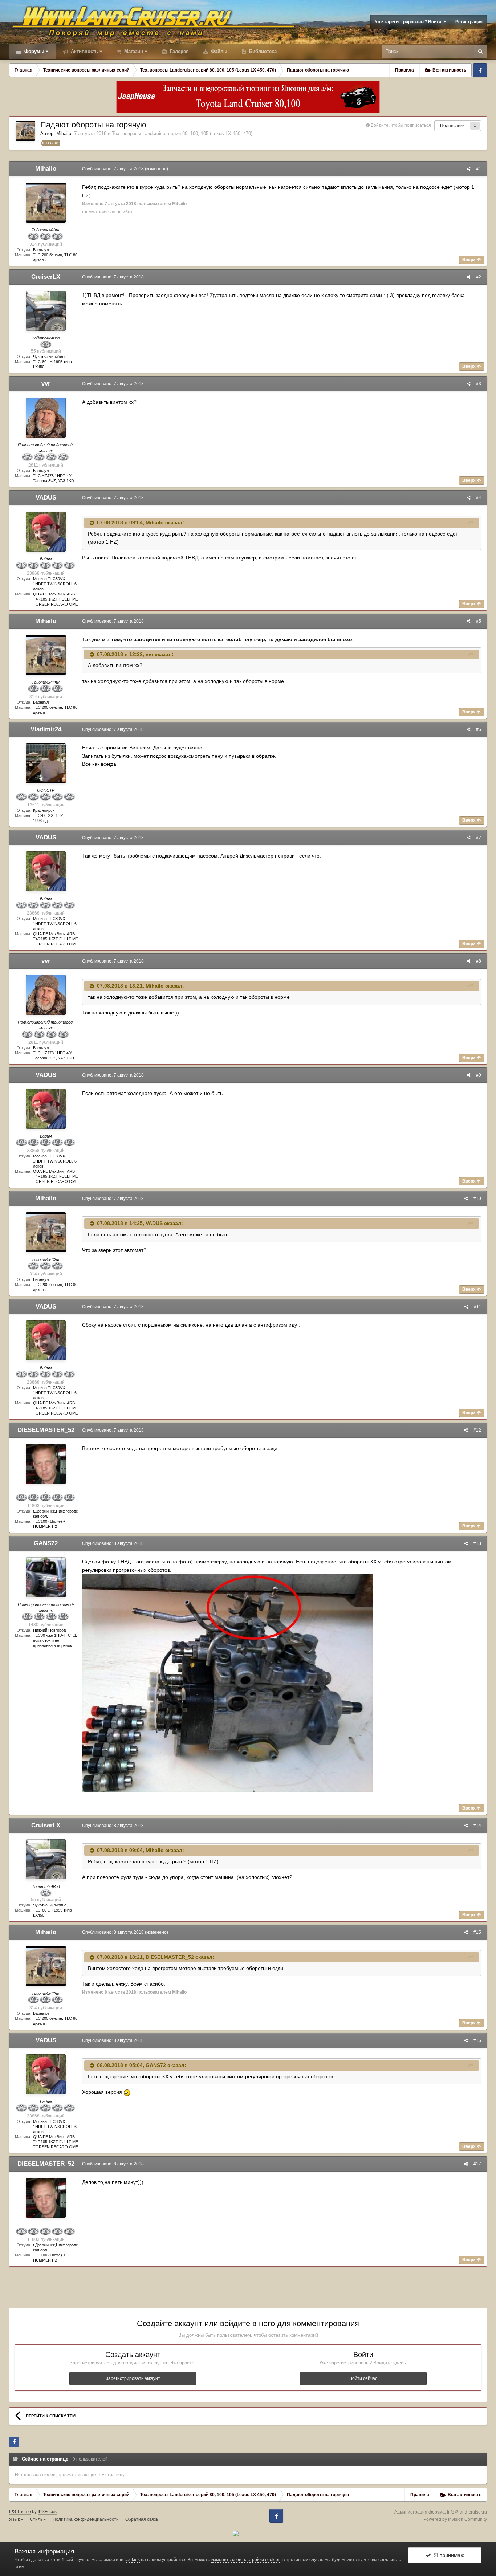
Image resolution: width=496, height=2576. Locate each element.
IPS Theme (20, 2512)
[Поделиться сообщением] (468, 169)
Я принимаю (448, 2555)
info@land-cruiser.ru (467, 2512)
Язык (15, 2519)
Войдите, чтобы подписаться (401, 125)
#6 (479, 729)
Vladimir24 (46, 729)
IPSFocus (47, 2512)
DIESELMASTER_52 (46, 1430)
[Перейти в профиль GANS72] (46, 1577)
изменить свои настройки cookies (246, 2560)
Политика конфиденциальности (86, 2519)
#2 (479, 277)
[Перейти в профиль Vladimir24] (46, 763)
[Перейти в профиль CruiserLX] (46, 311)
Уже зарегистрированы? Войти (409, 22)
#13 (477, 1543)
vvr (46, 384)
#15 (477, 1932)
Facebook (480, 70)
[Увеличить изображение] (227, 1682)
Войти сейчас (363, 2378)
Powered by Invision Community (455, 2519)
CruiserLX (46, 277)
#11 (477, 1307)
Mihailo (64, 133)
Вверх (469, 260)
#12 (477, 1430)
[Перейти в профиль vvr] (46, 418)
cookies (132, 2560)
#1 (479, 169)
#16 (477, 2040)
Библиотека (262, 51)
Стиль (37, 2519)
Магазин (133, 51)
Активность (84, 51)
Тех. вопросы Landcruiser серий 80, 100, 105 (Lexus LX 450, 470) (182, 133)
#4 (479, 498)
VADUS (46, 498)
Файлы (218, 51)
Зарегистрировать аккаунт (133, 2378)
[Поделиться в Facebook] (14, 2442)
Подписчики (452, 126)
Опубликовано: (113, 169)
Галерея (179, 51)
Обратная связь (142, 2519)
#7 (479, 838)
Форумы (34, 51)
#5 (479, 621)
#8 (479, 961)
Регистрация (469, 22)
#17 (477, 2164)
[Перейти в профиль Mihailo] (25, 131)
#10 (477, 1199)
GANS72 (46, 1543)
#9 (479, 1075)
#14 (477, 1826)
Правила (404, 70)
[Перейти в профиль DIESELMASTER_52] (46, 1464)
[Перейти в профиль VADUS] (46, 532)
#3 (479, 384)
